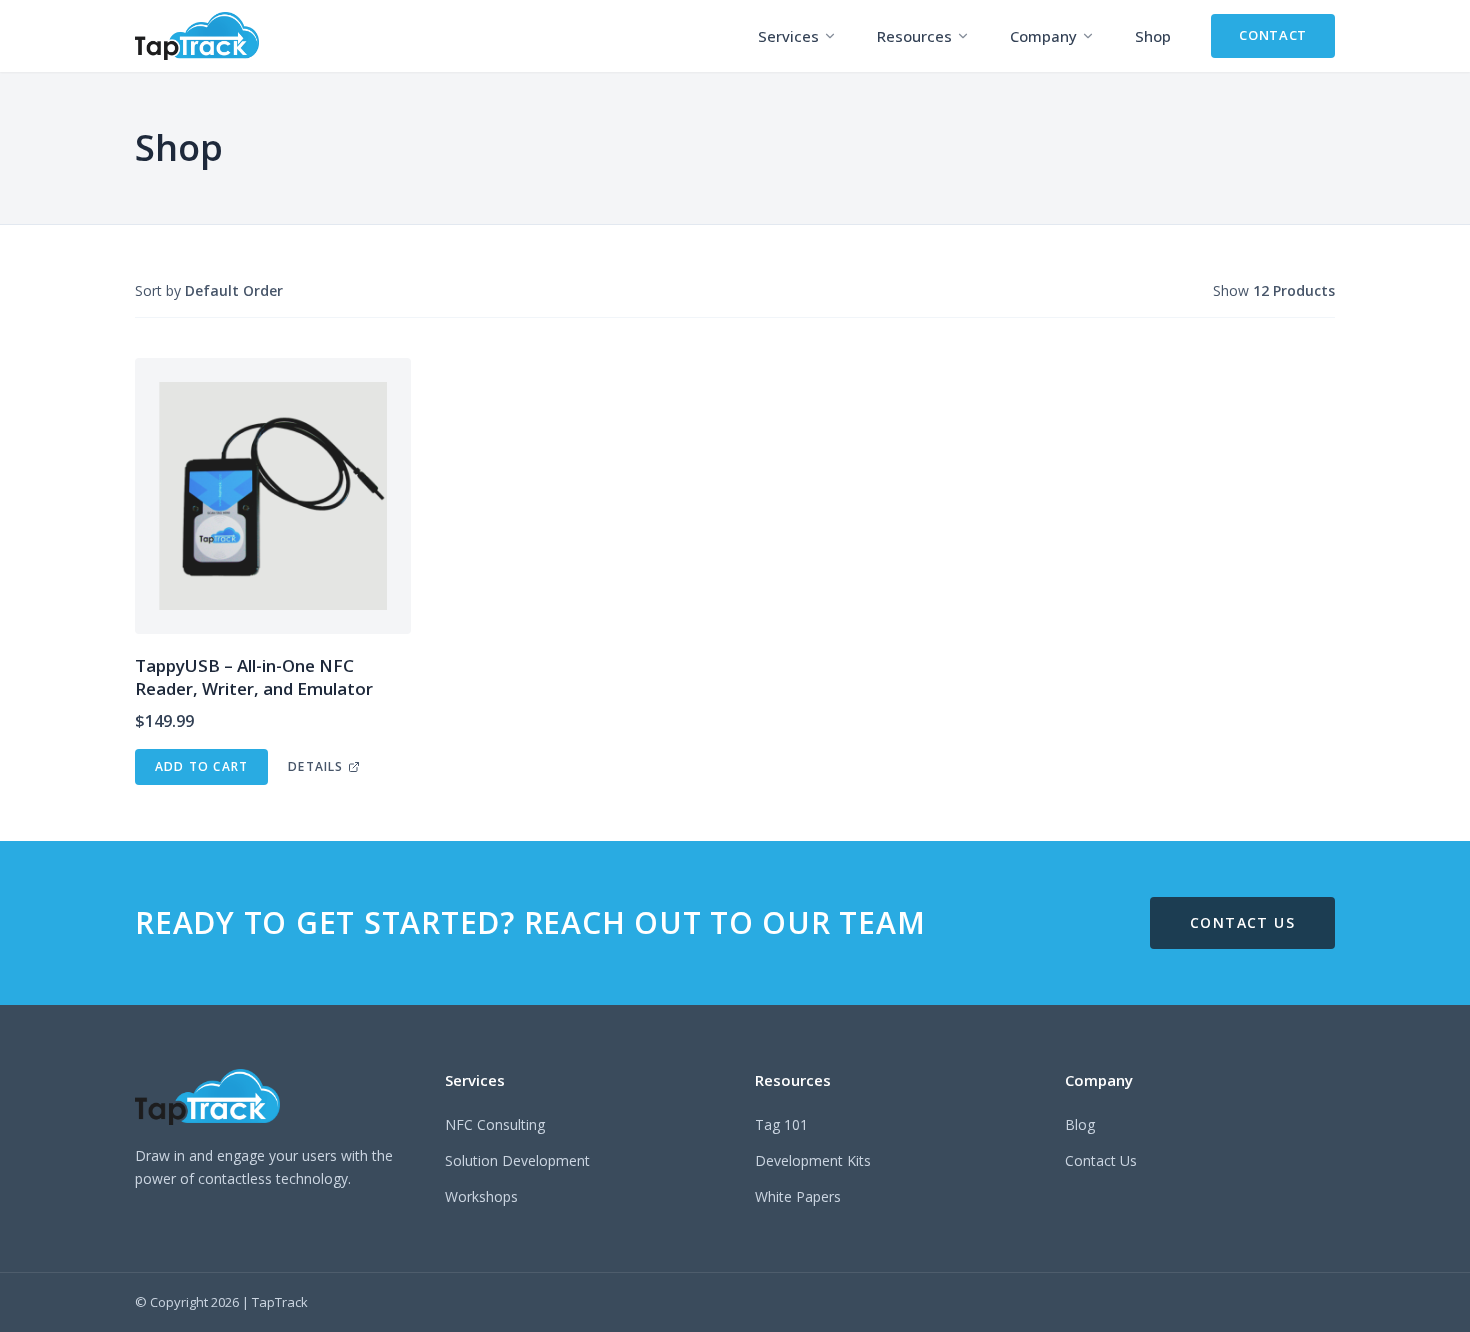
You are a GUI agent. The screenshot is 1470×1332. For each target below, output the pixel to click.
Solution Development (517, 1160)
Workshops (481, 1196)
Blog (1080, 1124)
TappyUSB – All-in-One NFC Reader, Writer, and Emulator (254, 677)
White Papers (798, 1196)
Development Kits (813, 1160)
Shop (1153, 36)
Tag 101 (781, 1124)
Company (1043, 36)
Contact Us (1101, 1160)
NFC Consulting (495, 1124)
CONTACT (1273, 35)
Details (315, 766)
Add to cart (201, 766)
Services (788, 36)
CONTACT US (1242, 922)
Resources (914, 36)
